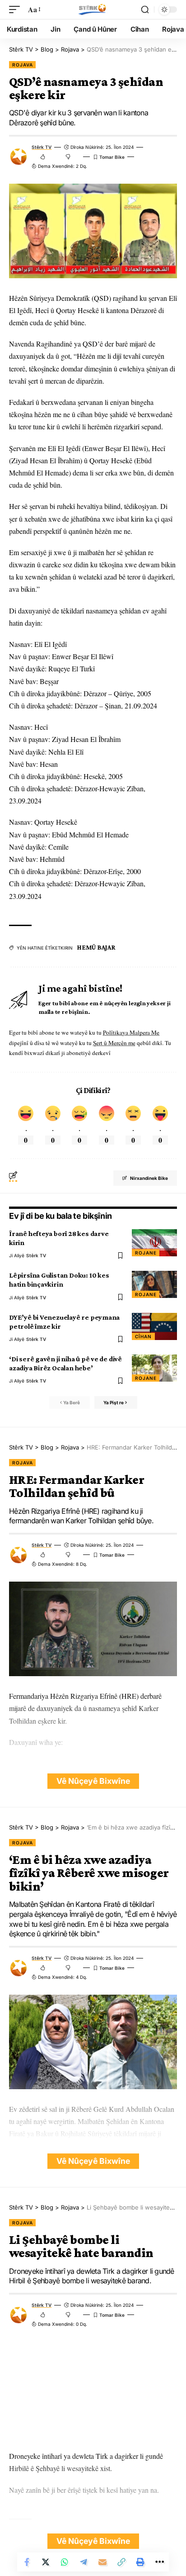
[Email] (102, 2562)
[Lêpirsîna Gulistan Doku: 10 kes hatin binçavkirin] (154, 1284)
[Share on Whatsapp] (65, 2562)
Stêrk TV (42, 147)
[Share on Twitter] (46, 2562)
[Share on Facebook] (27, 2562)
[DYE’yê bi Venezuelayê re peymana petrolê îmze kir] (154, 1326)
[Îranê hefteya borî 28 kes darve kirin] (154, 1243)
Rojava (22, 65)
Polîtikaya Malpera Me (131, 1032)
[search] (145, 10)
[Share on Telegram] (84, 2562)
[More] (159, 2562)
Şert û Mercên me (114, 1043)
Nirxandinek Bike (149, 1178)
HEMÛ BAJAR (96, 947)
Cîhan (143, 1336)
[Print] (140, 2562)
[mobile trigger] (17, 9)
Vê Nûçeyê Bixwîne (93, 1781)
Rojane (146, 1253)
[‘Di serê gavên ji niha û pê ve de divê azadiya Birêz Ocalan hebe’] (154, 1368)
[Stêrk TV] (93, 10)
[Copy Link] (121, 2562)
